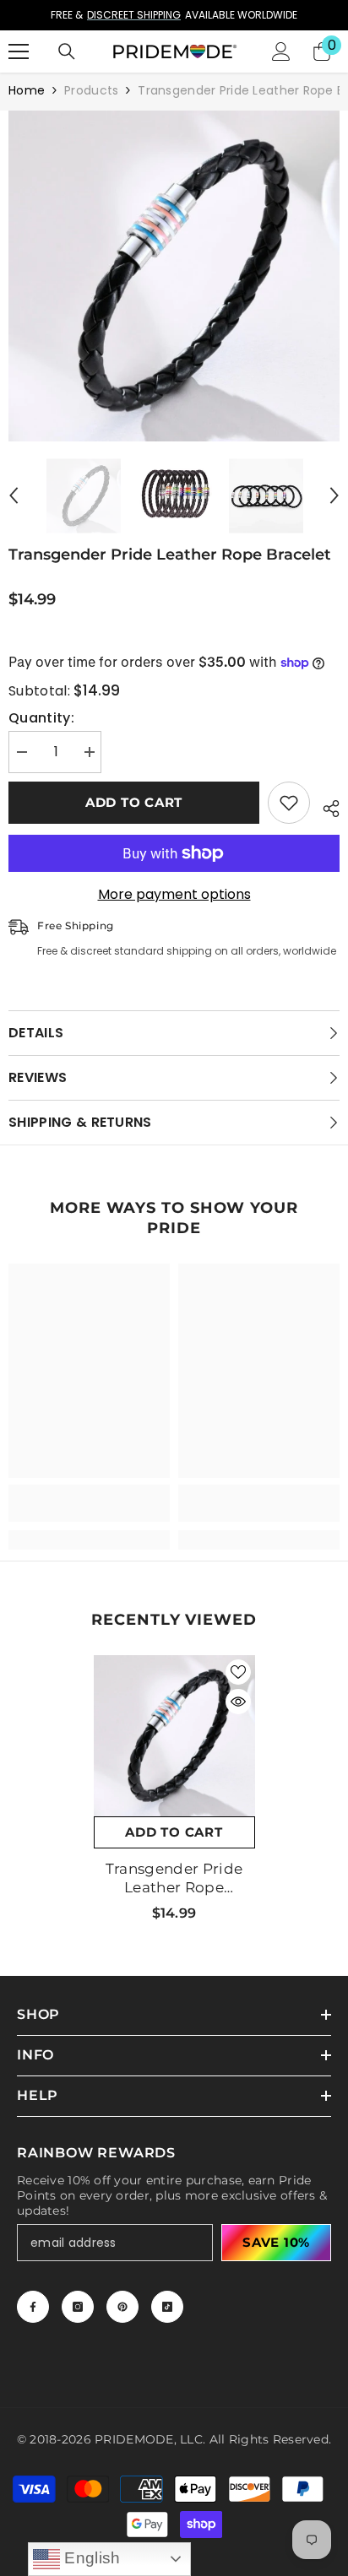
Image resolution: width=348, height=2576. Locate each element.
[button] (14, 495)
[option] (174, 15)
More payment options (174, 895)
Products (91, 90)
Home (27, 90)
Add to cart (134, 802)
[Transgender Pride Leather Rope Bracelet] (174, 1736)
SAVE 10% (276, 2242)
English (90, 2558)
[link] (89, 1503)
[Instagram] (78, 2307)
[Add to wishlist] (289, 803)
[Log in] (281, 51)
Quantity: (41, 718)
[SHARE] (325, 806)
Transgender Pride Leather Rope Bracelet (174, 1878)
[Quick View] (238, 1702)
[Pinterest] (122, 2307)
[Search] (67, 51)
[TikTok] (167, 2307)
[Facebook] (33, 2307)
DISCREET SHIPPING (134, 15)
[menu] (19, 51)
